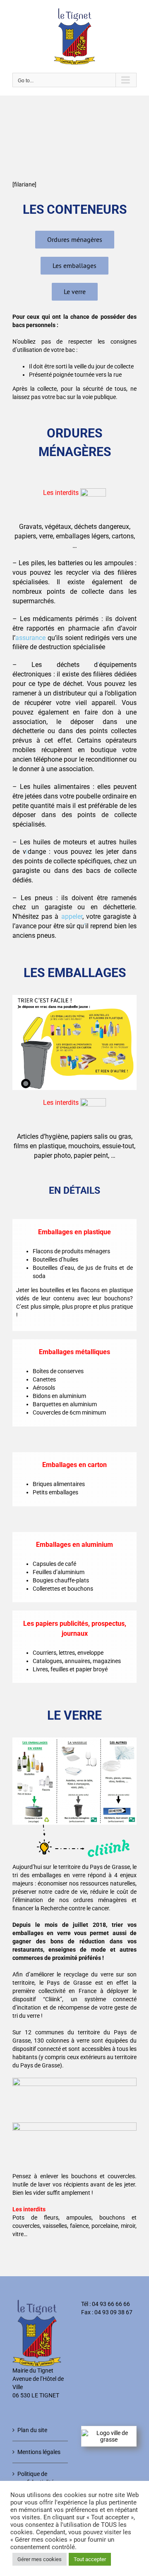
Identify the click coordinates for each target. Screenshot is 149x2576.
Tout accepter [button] (90, 2559)
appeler (72, 916)
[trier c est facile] (74, 998)
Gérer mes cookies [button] (40, 2559)
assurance (30, 638)
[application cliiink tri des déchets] (74, 2125)
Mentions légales (39, 2452)
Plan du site (32, 2430)
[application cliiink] (74, 2081)
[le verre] (74, 1740)
